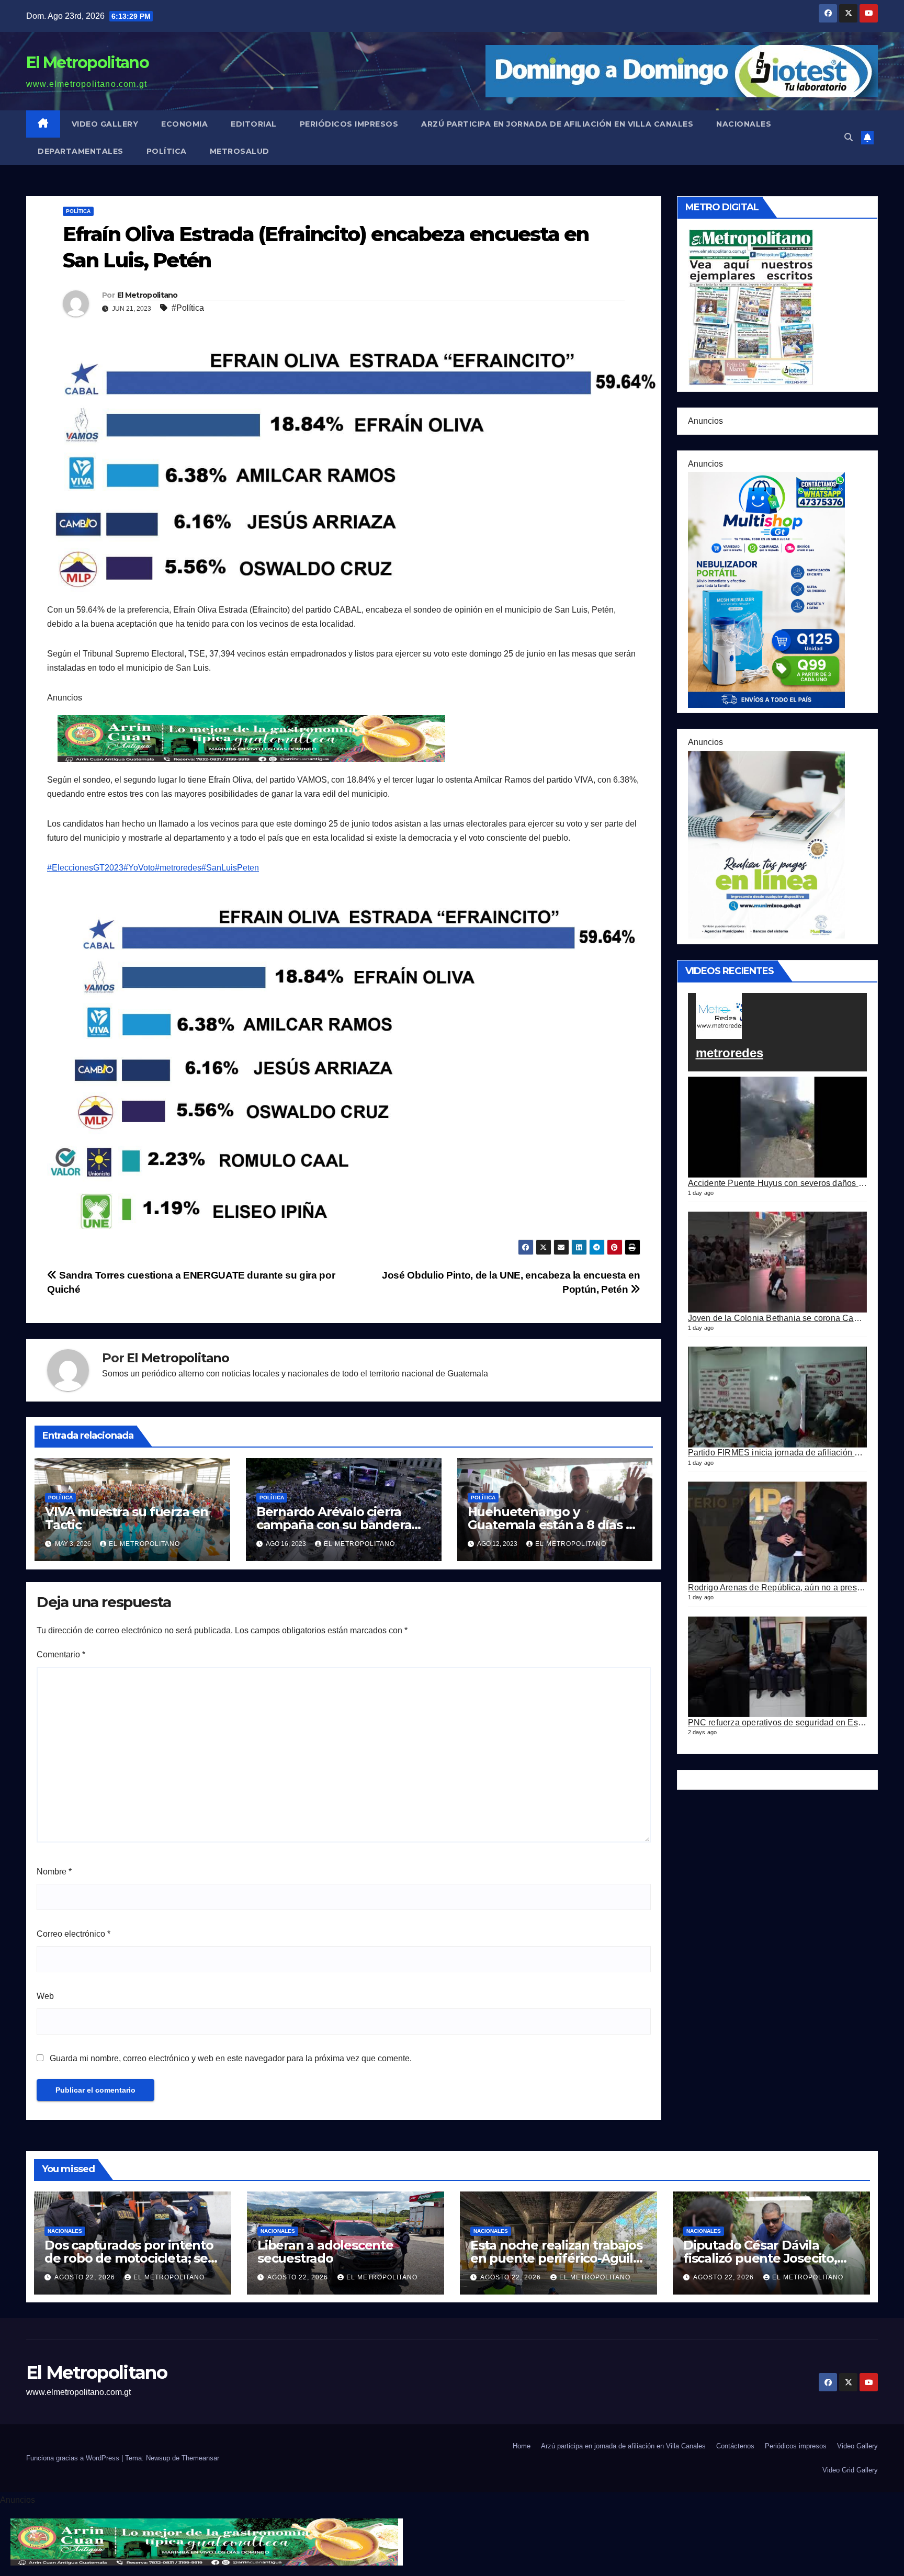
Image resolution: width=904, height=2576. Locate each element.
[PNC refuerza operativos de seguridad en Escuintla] (778, 1667)
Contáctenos (735, 2446)
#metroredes (178, 868)
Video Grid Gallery (850, 2470)
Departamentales (81, 151)
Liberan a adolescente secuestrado (325, 2252)
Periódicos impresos (349, 124)
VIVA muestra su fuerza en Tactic (127, 1518)
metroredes (730, 1053)
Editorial (254, 124)
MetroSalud (240, 151)
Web (45, 1996)
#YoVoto (139, 868)
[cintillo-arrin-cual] (254, 738)
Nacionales (744, 124)
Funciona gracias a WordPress (74, 2458)
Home (522, 2446)
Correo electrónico (74, 1934)
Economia (184, 124)
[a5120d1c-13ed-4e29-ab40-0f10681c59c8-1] (766, 844)
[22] (766, 589)
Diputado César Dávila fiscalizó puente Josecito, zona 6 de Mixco (760, 2258)
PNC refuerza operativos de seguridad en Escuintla (786, 1722)
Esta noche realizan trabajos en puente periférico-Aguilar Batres (558, 2258)
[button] (849, 137)
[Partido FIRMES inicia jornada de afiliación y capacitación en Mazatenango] (778, 1397)
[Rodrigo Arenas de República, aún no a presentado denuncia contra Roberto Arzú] (778, 1532)
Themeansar (200, 2458)
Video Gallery (105, 124)
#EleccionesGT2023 (85, 868)
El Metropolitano (87, 63)
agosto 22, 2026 (86, 2277)
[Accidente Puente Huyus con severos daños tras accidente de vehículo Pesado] (778, 1127)
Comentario (61, 1654)
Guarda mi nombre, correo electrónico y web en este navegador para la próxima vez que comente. (231, 2058)
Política (167, 151)
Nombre (54, 1872)
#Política (188, 308)
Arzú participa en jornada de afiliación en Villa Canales (557, 124)
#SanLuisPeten (230, 868)
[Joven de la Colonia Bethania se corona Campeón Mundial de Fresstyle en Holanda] (778, 1262)
